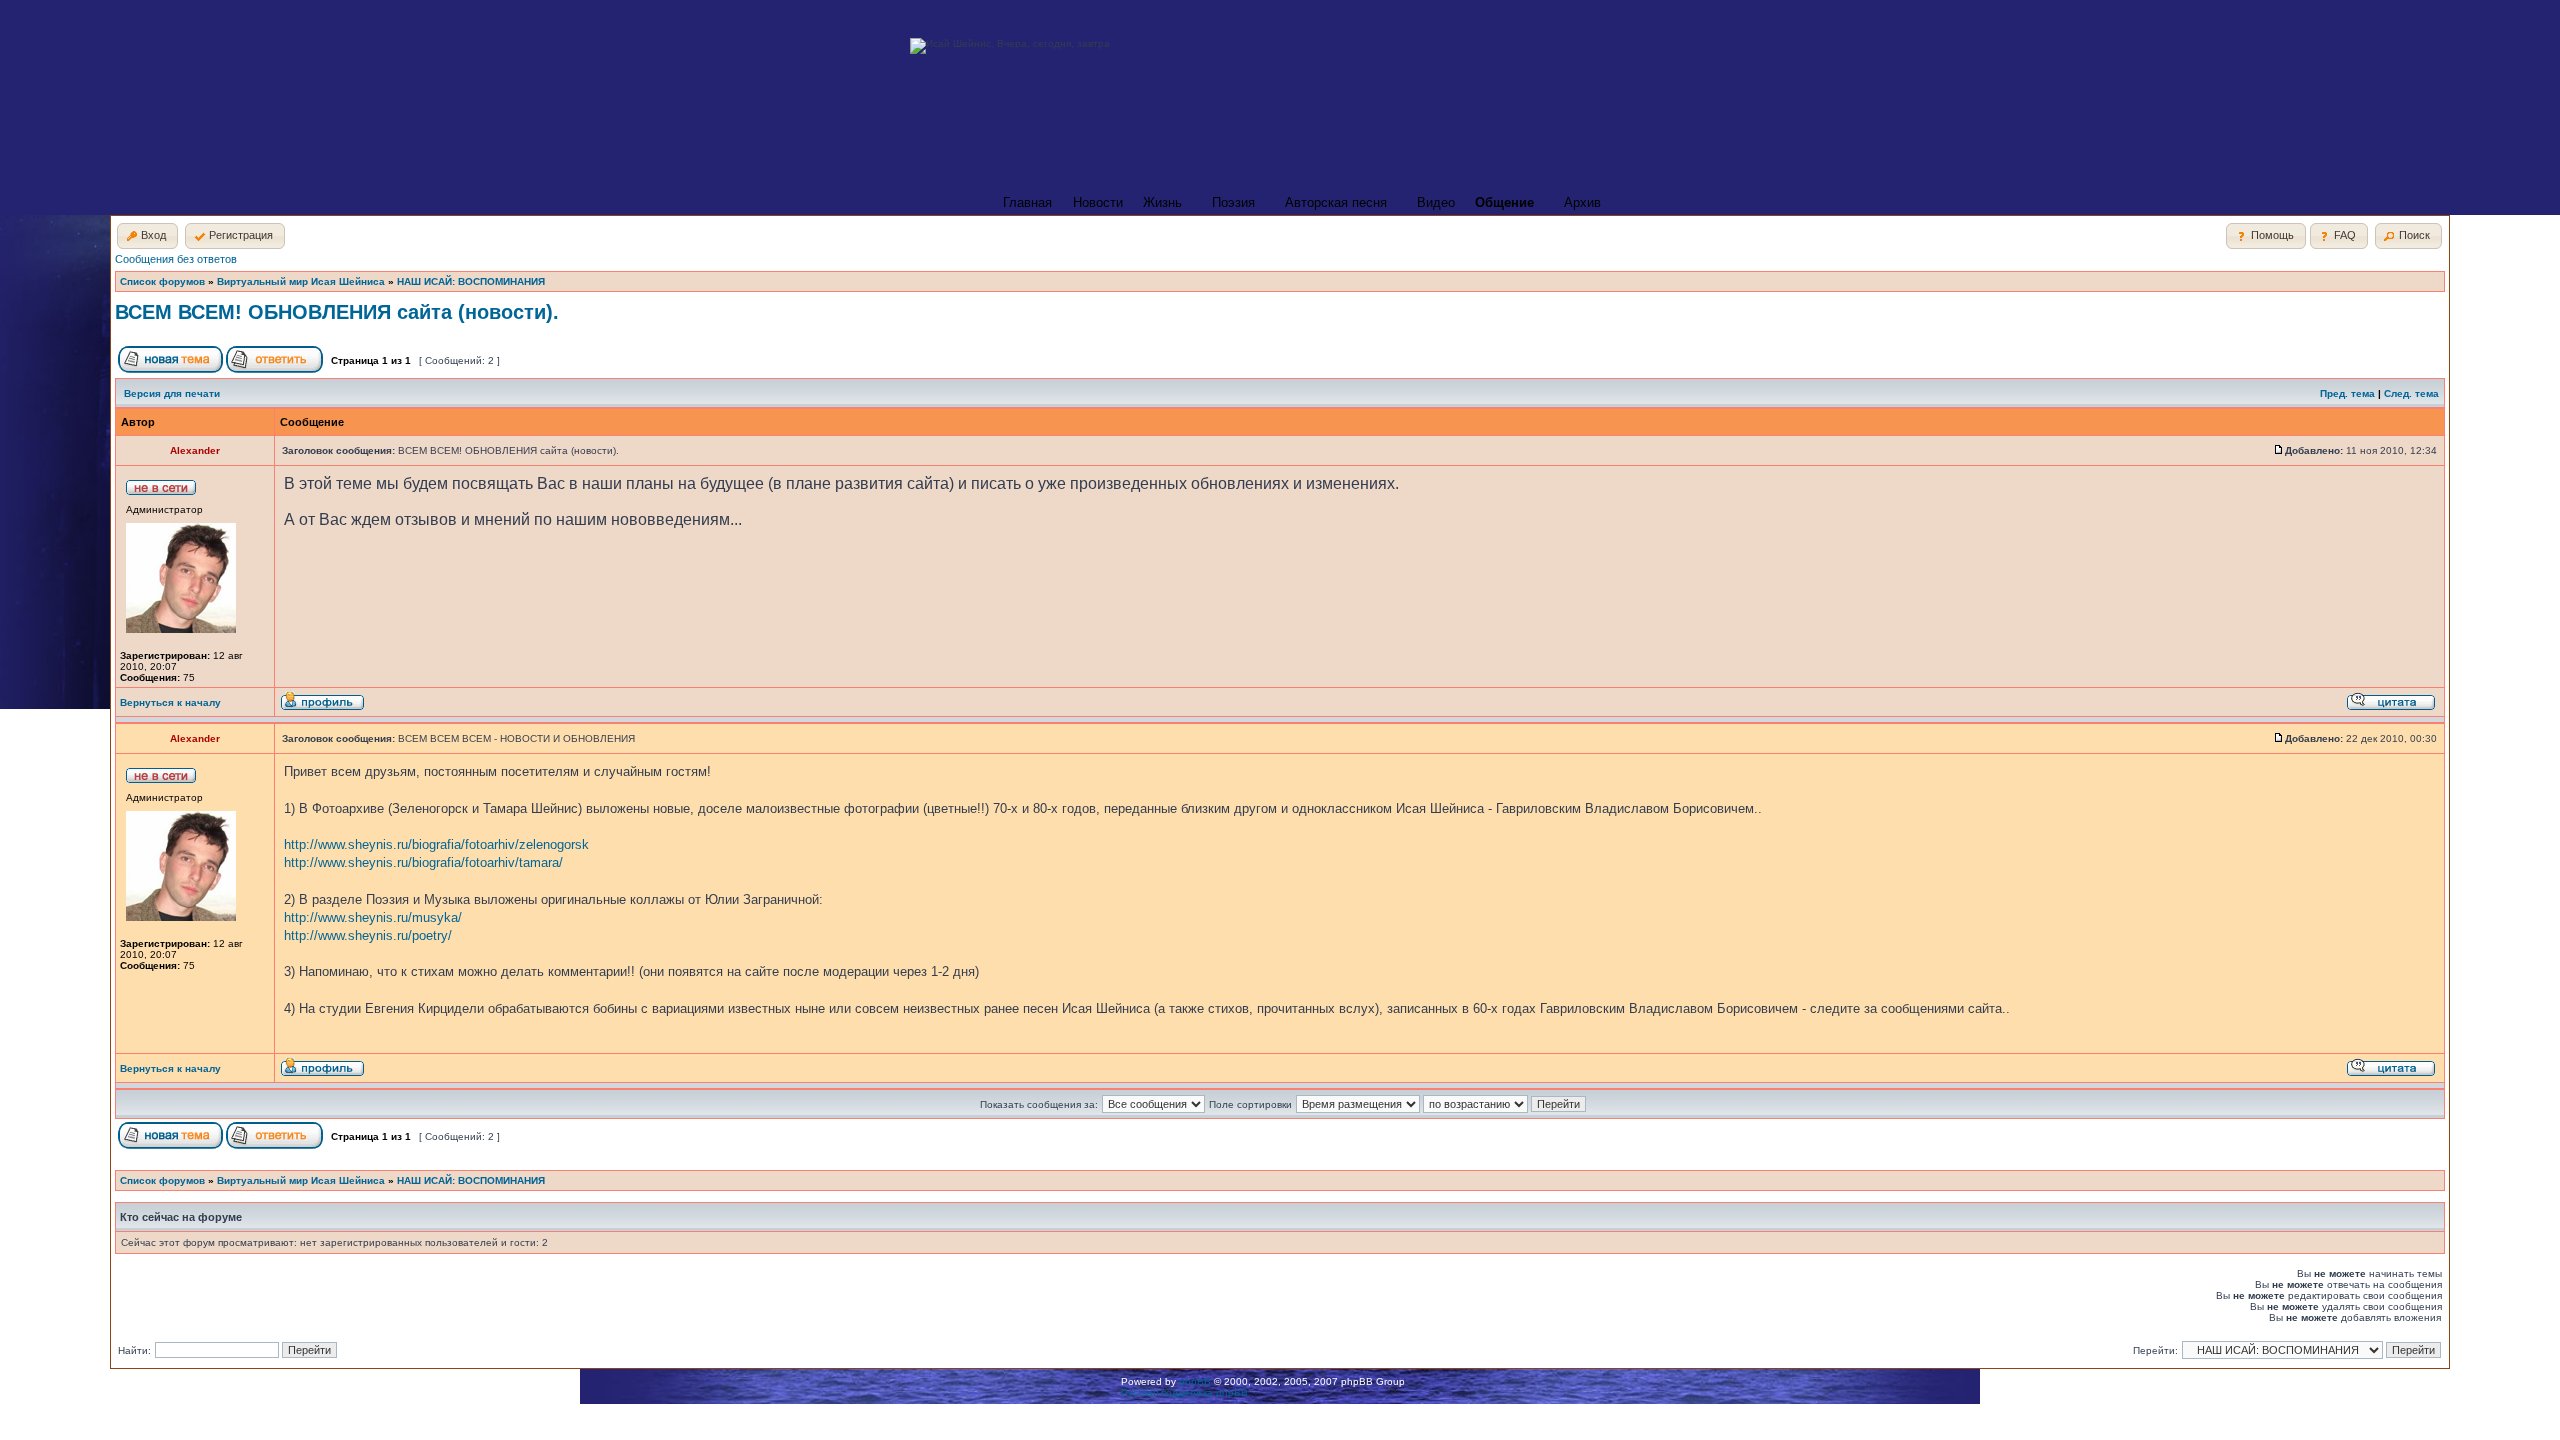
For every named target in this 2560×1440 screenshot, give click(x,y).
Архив (1582, 202)
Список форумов (162, 281)
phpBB (1195, 1381)
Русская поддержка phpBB (1184, 1392)
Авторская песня (1336, 202)
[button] (147, 236)
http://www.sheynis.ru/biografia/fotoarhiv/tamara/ (423, 862)
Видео (1436, 202)
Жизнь (1162, 202)
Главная (1027, 202)
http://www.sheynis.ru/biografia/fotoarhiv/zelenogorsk (436, 844)
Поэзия (1233, 202)
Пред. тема (2347, 393)
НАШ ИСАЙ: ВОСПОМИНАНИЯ (471, 281)
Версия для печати (172, 393)
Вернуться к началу (170, 702)
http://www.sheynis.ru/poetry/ (368, 935)
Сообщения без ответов (176, 259)
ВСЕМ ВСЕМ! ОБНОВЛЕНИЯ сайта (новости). (337, 312)
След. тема (2411, 393)
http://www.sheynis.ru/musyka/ (373, 917)
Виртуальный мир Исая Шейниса (301, 281)
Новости (1098, 202)
